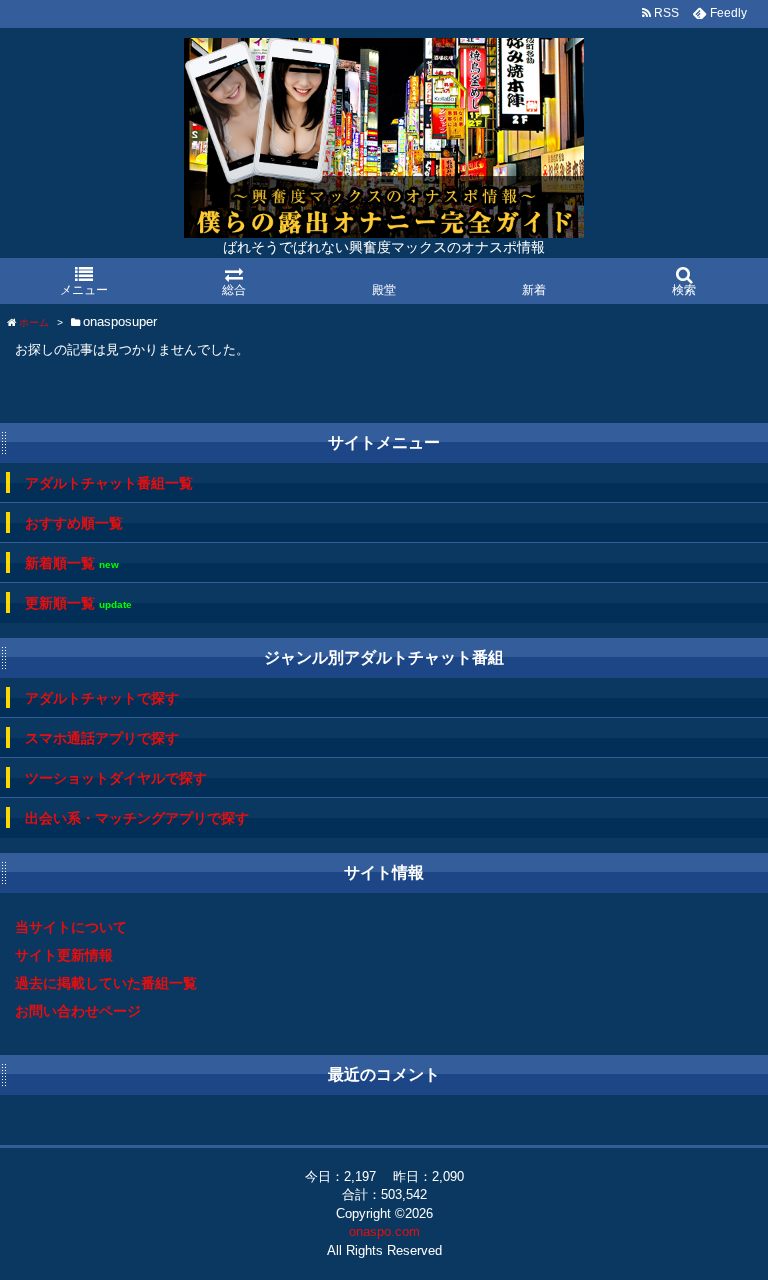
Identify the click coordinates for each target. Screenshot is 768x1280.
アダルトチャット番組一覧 (109, 483)
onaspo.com (384, 1231)
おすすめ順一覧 (74, 523)
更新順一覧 (78, 603)
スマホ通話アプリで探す (102, 738)
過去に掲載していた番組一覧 (106, 983)
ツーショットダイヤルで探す (116, 778)
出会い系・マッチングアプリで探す (137, 818)
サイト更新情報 (64, 955)
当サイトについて (71, 927)
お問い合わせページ (78, 1011)
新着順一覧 (72, 563)
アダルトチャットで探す (102, 698)
